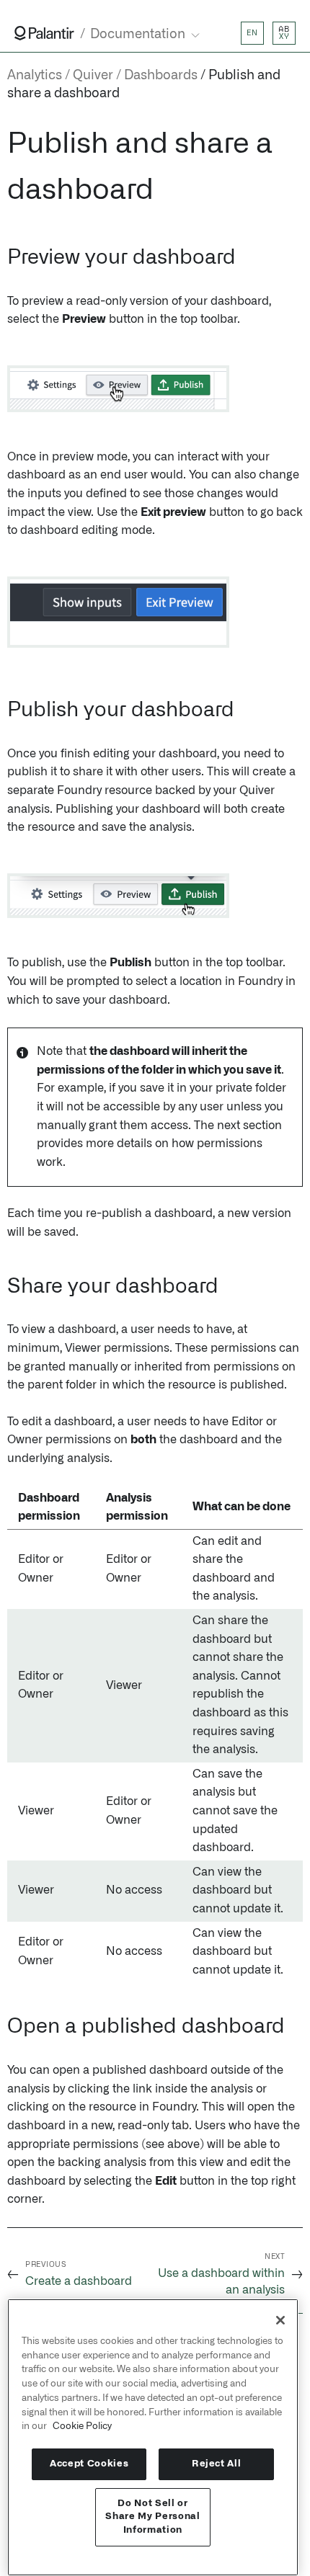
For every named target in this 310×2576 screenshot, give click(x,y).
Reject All (217, 2464)
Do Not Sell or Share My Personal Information (152, 2517)
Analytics (35, 76)
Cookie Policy (82, 2426)
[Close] (280, 2320)
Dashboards (161, 76)
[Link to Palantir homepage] (44, 33)
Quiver (93, 76)
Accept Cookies (89, 2464)
